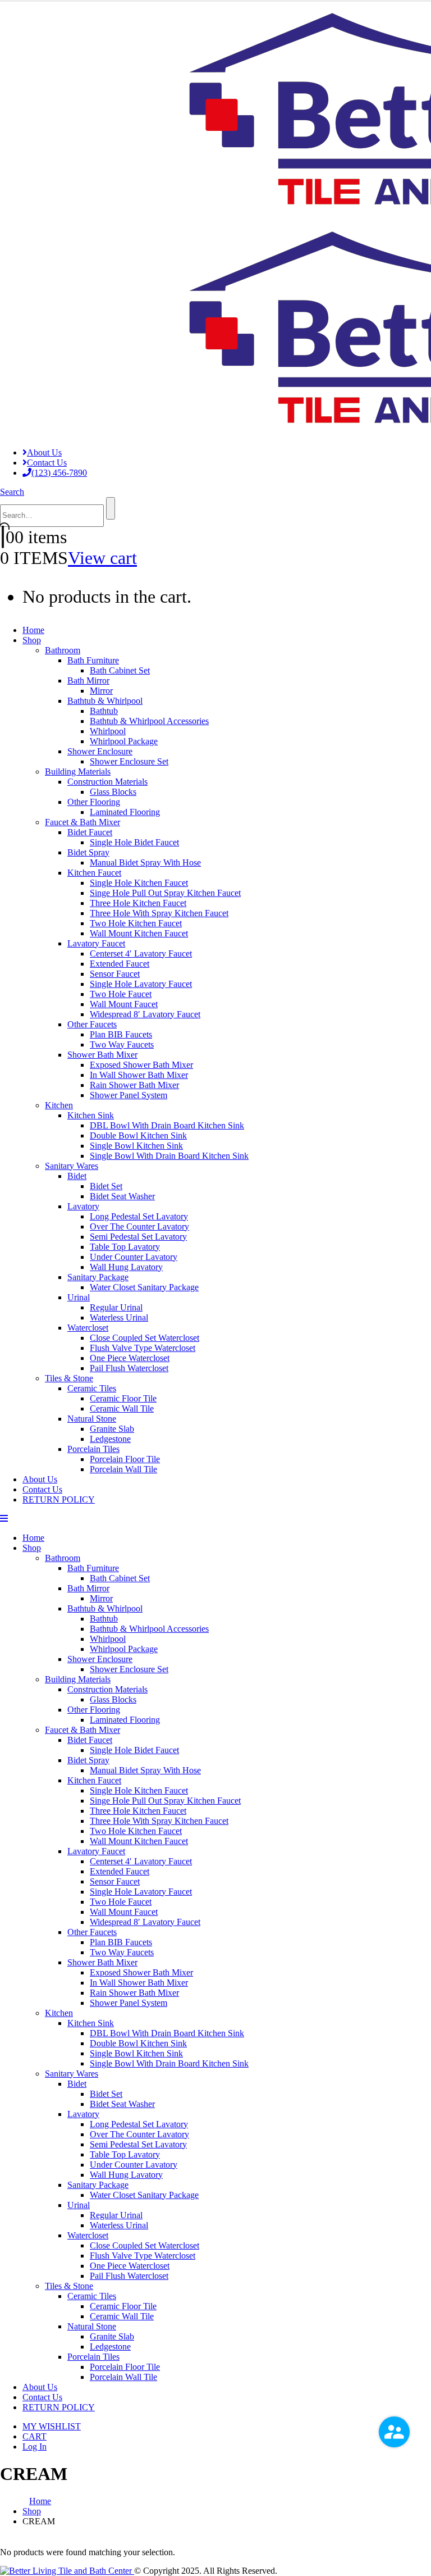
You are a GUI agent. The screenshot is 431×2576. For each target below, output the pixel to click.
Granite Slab (112, 1429)
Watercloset (88, 1328)
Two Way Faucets (122, 1044)
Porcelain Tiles (93, 1449)
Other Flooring (94, 802)
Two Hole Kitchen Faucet (136, 923)
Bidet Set (106, 1186)
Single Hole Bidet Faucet (134, 842)
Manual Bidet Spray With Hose (145, 863)
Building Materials (78, 772)
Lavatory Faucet (96, 943)
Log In (35, 2447)
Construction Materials (107, 782)
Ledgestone (110, 1439)
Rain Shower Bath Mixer (134, 1085)
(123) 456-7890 (59, 473)
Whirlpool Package (124, 741)
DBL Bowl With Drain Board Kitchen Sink (167, 1125)
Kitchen (59, 1105)
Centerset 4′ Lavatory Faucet (141, 954)
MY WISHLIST (52, 2426)
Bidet (77, 1176)
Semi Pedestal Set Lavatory (138, 1237)
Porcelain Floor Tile (125, 1459)
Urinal (79, 1297)
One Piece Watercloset (130, 1358)
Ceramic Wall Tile (122, 1408)
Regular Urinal (116, 1307)
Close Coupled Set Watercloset (145, 1338)
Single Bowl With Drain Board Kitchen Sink (169, 1156)
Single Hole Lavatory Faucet (141, 984)
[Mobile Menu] (4, 1519)
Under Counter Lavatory (134, 1257)
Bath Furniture (93, 660)
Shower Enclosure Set (129, 761)
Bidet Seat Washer (122, 1196)
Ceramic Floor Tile (123, 1398)
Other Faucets (92, 1024)
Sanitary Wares (72, 1166)
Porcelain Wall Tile (123, 1469)
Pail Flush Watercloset (129, 1368)
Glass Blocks (113, 792)
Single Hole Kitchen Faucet (139, 883)
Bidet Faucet (90, 832)
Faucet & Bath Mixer (82, 822)
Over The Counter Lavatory (139, 1226)
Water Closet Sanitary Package (144, 1287)
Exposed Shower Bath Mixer (141, 1065)
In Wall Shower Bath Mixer (139, 1075)
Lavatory (83, 1206)
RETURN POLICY (59, 1499)
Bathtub (104, 711)
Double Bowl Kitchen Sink (138, 1135)
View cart (102, 558)
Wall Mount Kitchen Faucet (139, 933)
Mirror (101, 691)
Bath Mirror (88, 681)
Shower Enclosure (100, 751)
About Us (44, 452)
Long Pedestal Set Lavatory (139, 1216)
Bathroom (63, 650)
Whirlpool (108, 731)
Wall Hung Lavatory (126, 1267)
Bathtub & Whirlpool (105, 701)
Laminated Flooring (125, 812)
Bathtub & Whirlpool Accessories (149, 721)
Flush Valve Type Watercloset (143, 1348)
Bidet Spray (88, 852)
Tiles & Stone (69, 1378)
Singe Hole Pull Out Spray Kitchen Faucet (165, 893)
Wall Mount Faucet (124, 1004)
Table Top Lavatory (125, 1247)
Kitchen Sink (91, 1115)
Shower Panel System (129, 1095)
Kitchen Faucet (94, 873)
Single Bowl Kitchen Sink (136, 1146)
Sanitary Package (98, 1277)
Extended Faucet (120, 964)
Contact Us (47, 463)
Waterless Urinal (119, 1317)
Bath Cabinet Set (120, 670)
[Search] (111, 508)
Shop (32, 640)
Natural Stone (92, 1419)
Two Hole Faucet (121, 994)
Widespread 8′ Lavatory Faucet (145, 1014)
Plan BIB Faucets (121, 1034)
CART (35, 2436)
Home (33, 630)
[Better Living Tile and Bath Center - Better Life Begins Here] (67, 2571)
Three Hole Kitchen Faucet (138, 903)
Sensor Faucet (115, 974)
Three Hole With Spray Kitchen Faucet (159, 913)
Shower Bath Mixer (102, 1055)
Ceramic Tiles (92, 1388)
